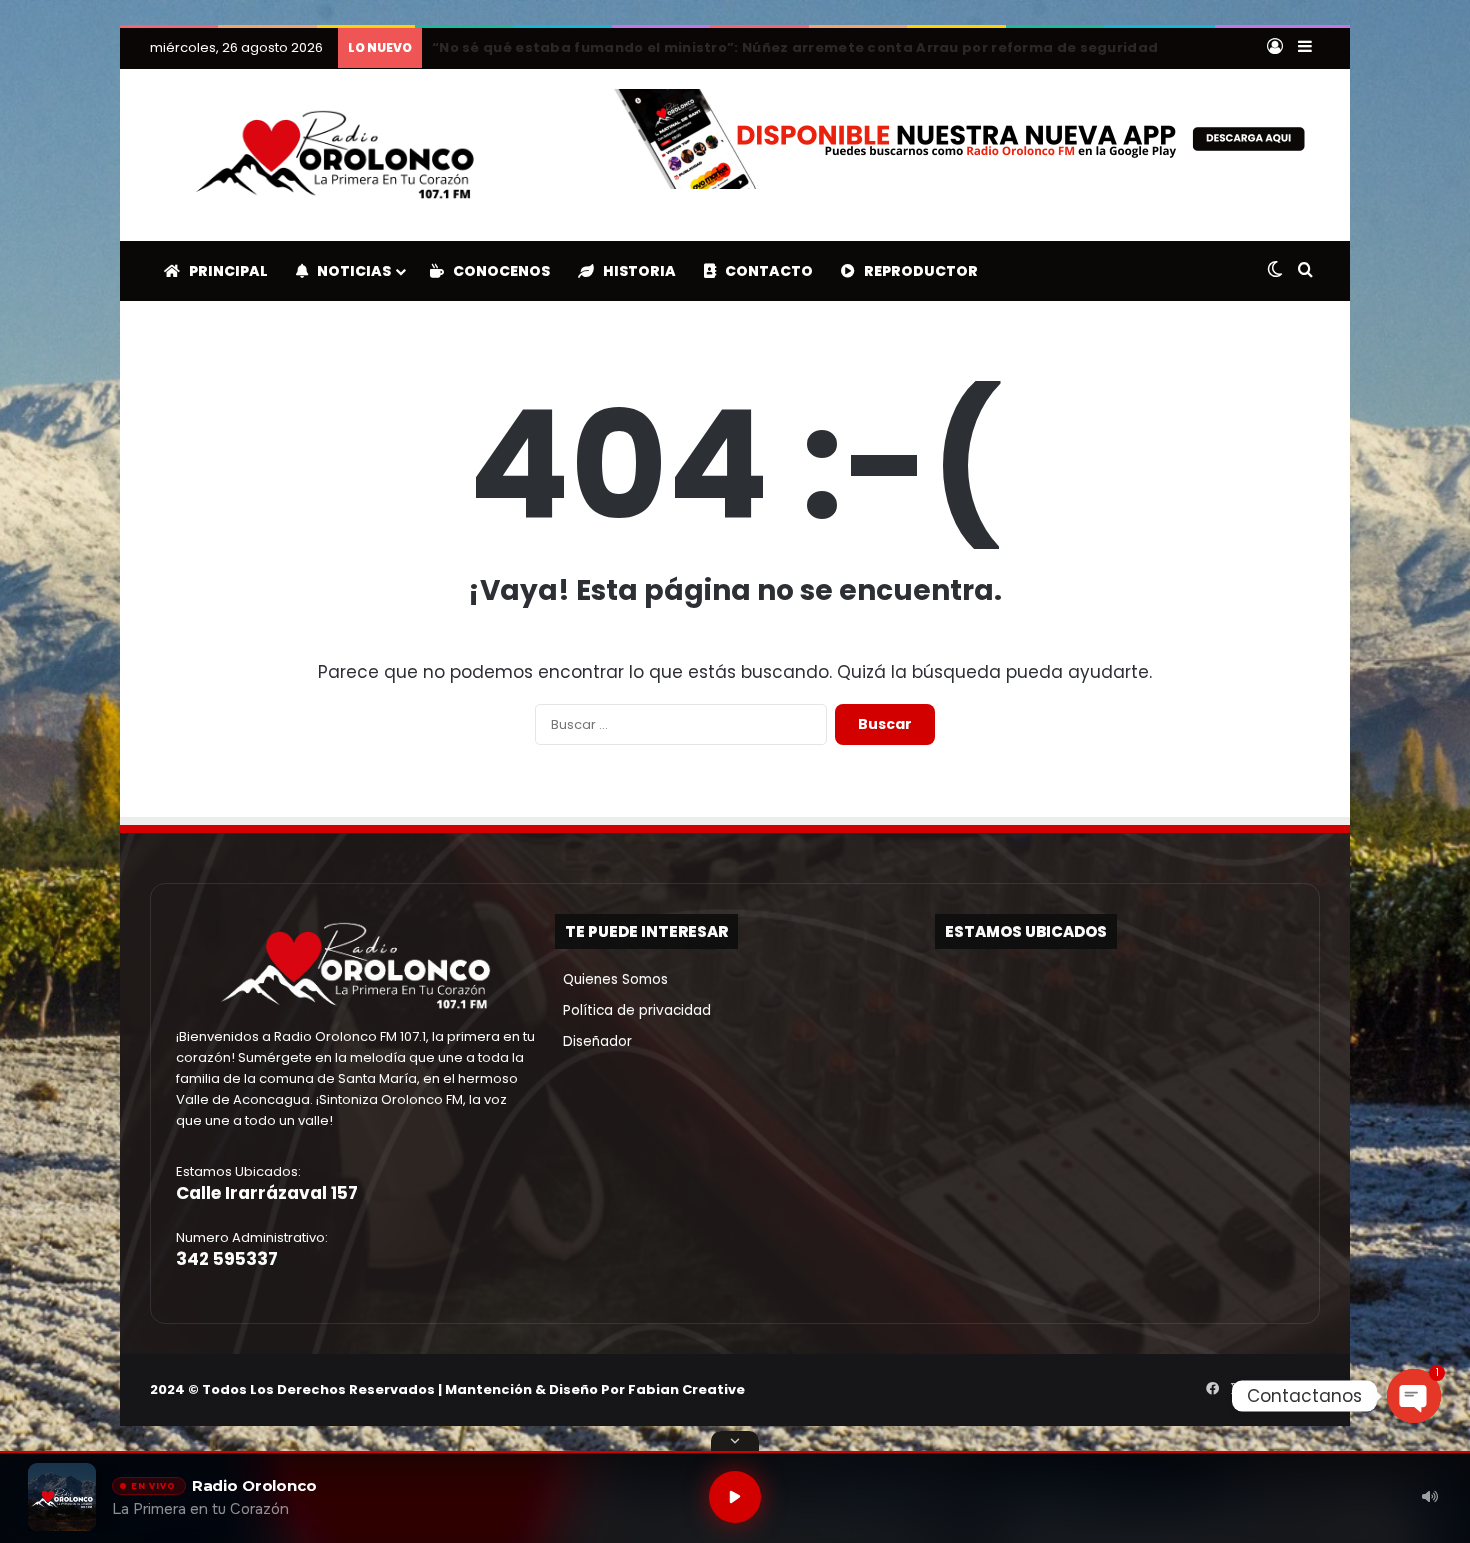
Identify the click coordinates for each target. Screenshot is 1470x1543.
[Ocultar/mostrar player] (735, 1441)
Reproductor (916, 271)
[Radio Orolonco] (335, 155)
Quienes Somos (611, 979)
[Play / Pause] (735, 1497)
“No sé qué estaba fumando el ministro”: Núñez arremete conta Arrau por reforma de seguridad (795, 47)
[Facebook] (1212, 1389)
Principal (224, 271)
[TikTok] (1284, 1389)
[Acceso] (1275, 48)
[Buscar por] (1305, 271)
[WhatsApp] (1308, 1389)
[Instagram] (1260, 1389)
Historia (635, 271)
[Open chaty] (1414, 1396)
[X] (1236, 1389)
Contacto (764, 271)
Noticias (349, 271)
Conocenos (497, 271)
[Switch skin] (1275, 271)
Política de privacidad (633, 1010)
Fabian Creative (686, 1389)
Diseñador (593, 1041)
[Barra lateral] (1305, 48)
